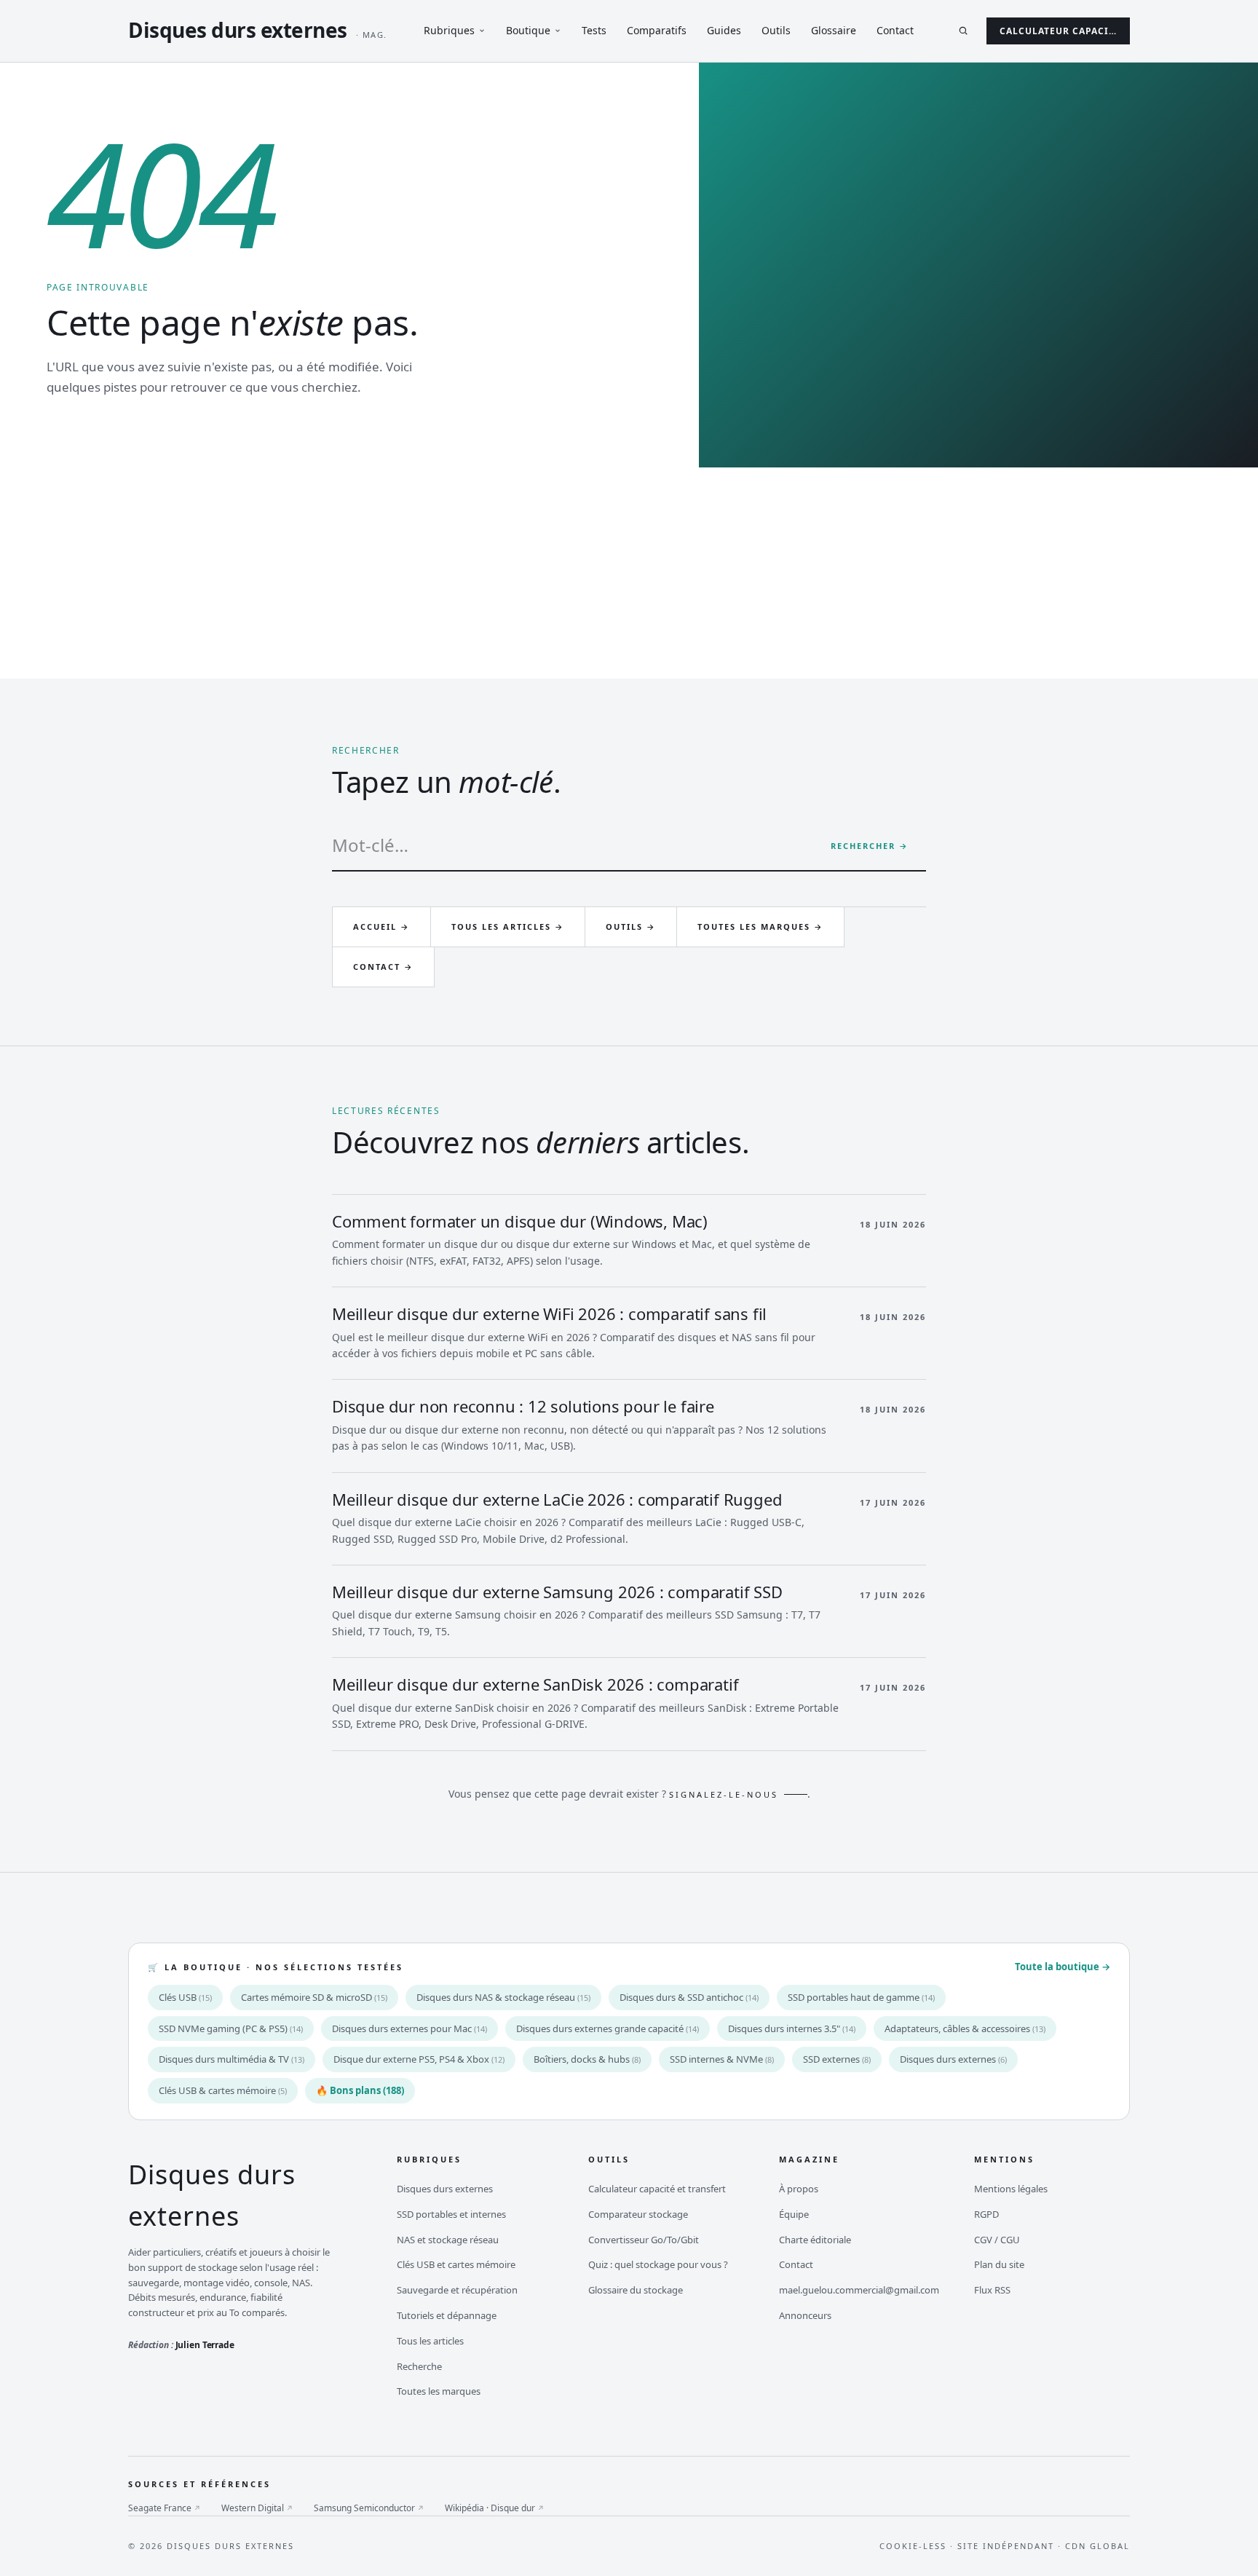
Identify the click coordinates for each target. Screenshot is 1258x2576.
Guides (724, 30)
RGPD (986, 2214)
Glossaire (834, 30)
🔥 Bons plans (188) (360, 2090)
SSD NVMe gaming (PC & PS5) (231, 2028)
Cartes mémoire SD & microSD (314, 1997)
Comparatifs (657, 30)
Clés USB (185, 1997)
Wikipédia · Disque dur (495, 2508)
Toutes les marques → (760, 927)
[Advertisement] (629, 577)
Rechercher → (870, 846)
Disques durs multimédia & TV (232, 2059)
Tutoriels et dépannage (447, 2315)
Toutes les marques (439, 2391)
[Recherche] (963, 31)
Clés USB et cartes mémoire (456, 2264)
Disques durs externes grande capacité (608, 2028)
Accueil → (381, 927)
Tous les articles (430, 2341)
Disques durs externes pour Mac (410, 2028)
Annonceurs (805, 2315)
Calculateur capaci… (1058, 31)
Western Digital (257, 2508)
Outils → (631, 927)
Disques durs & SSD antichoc (689, 1997)
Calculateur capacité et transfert (657, 2189)
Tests (594, 30)
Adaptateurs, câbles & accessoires (965, 2028)
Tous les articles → (508, 927)
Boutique (528, 30)
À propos (799, 2189)
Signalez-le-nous (724, 1794)
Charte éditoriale (815, 2240)
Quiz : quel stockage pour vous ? (658, 2264)
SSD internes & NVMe (722, 2059)
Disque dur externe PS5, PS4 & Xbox (419, 2059)
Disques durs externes (953, 2059)
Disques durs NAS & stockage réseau (503, 1997)
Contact (895, 30)
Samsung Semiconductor (369, 2508)
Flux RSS (992, 2290)
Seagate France (165, 2508)
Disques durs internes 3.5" (792, 2028)
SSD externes (837, 2059)
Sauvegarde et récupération (457, 2290)
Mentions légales (1011, 2189)
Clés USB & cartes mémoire (223, 2090)
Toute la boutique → (1063, 1967)
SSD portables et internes (451, 2214)
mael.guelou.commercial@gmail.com (859, 2290)
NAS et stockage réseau (448, 2240)
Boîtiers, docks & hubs (587, 2059)
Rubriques (449, 30)
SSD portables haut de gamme (861, 1997)
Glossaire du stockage (636, 2290)
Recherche (419, 2366)
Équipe (794, 2214)
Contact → (383, 967)
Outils (776, 30)
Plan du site (999, 2264)
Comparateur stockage (638, 2214)
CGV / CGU (997, 2240)
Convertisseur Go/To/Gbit (644, 2240)
